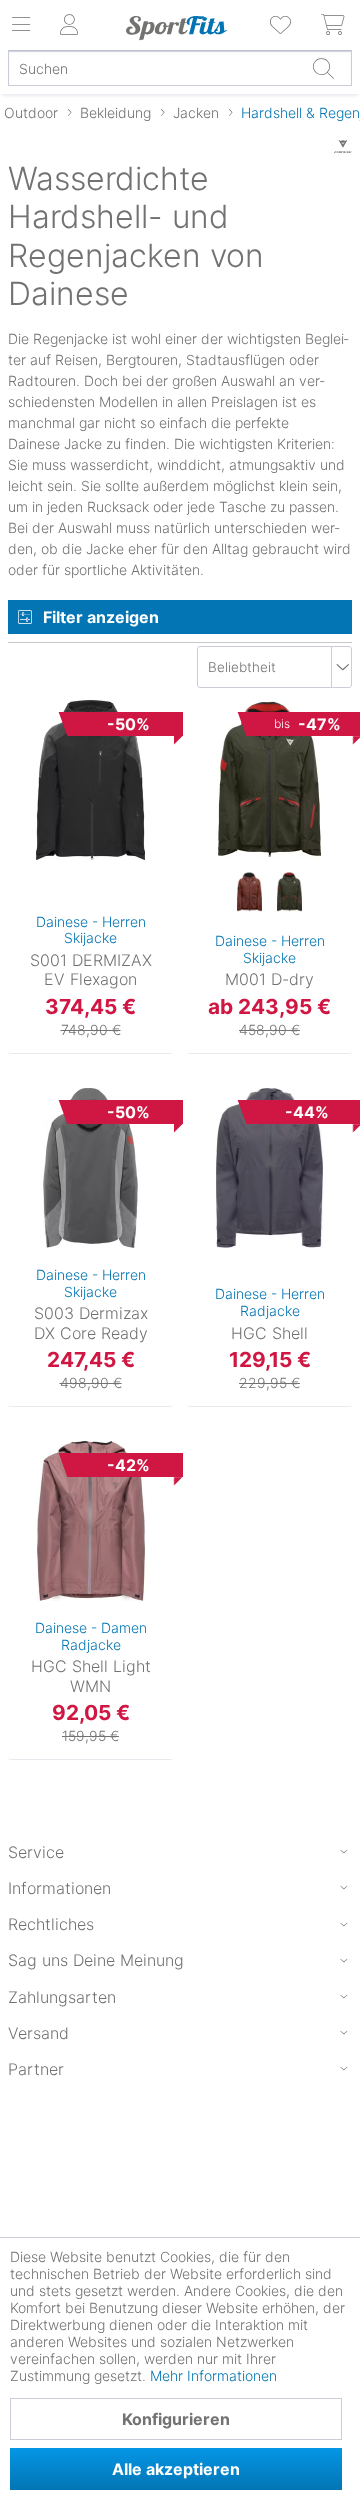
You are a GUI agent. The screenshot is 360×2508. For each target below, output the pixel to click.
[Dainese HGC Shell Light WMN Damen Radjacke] (90, 1521)
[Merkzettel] (282, 25)
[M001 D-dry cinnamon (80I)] (250, 893)
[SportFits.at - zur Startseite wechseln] (176, 28)
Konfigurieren (176, 2419)
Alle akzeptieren (176, 2469)
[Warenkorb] (334, 25)
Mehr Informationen (213, 2375)
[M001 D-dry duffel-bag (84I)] (290, 893)
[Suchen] (323, 68)
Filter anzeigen (101, 617)
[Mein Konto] (70, 25)
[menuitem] (282, 25)
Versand (38, 2033)
